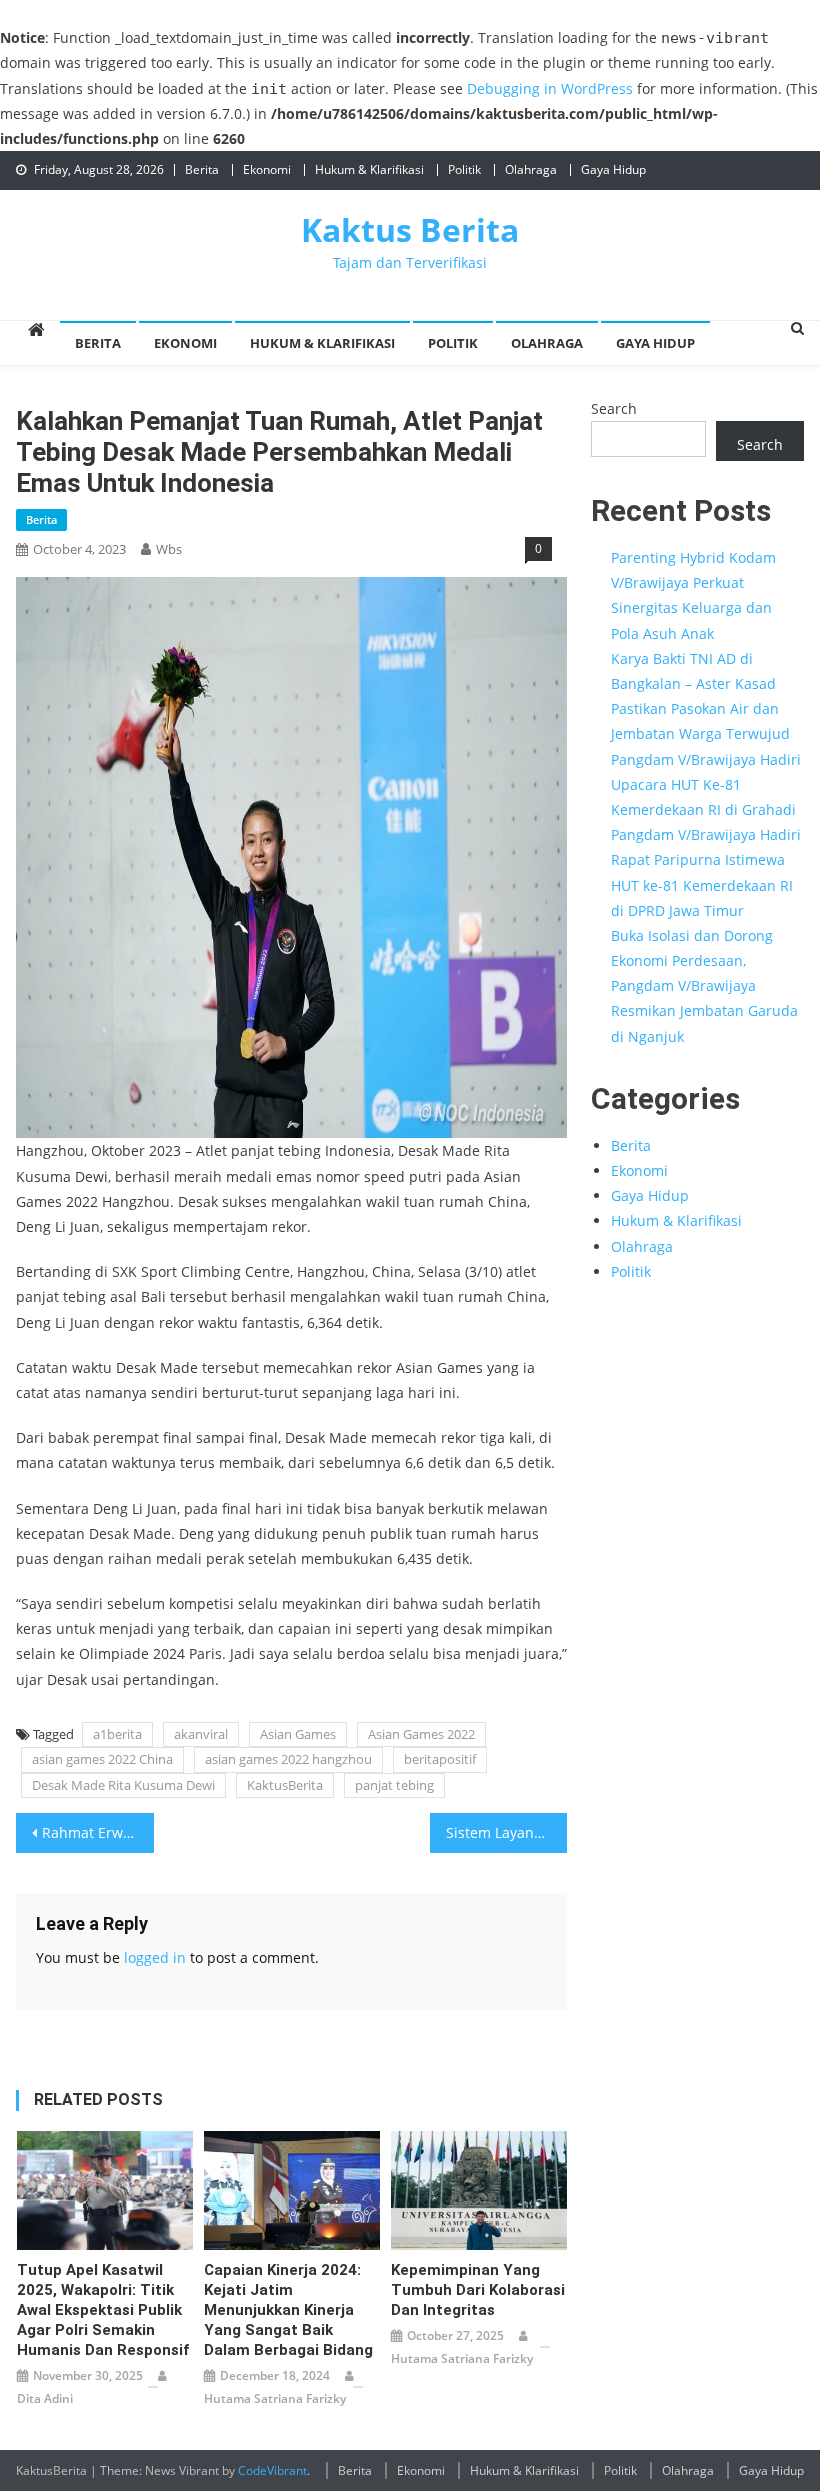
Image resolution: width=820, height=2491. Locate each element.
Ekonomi (267, 169)
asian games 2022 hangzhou (288, 1759)
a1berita (117, 1734)
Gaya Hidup (613, 169)
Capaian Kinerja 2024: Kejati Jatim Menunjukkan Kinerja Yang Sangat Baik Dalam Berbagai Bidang (288, 2310)
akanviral (201, 1734)
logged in (155, 1957)
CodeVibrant (272, 2470)
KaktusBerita (285, 1785)
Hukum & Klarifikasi (369, 169)
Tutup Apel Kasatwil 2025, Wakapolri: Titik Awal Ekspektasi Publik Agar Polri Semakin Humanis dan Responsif (103, 2310)
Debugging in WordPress (550, 88)
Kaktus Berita (410, 229)
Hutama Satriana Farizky (275, 2398)
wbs (169, 549)
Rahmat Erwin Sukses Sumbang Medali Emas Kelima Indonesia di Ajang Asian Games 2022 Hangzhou (98, 1832)
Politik (464, 169)
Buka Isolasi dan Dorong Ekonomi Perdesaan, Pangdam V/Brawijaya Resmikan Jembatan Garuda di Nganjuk (704, 986)
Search (614, 408)
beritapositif (440, 1759)
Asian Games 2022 (421, 1734)
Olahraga (531, 169)
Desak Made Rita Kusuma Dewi (123, 1785)
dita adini (45, 2398)
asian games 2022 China (102, 1759)
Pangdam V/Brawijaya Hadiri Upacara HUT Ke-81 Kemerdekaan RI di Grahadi (706, 784)
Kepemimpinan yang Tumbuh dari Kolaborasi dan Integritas (478, 2290)
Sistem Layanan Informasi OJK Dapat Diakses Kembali (507, 1832)
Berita (202, 169)
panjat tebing (394, 1785)
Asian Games (298, 1734)
